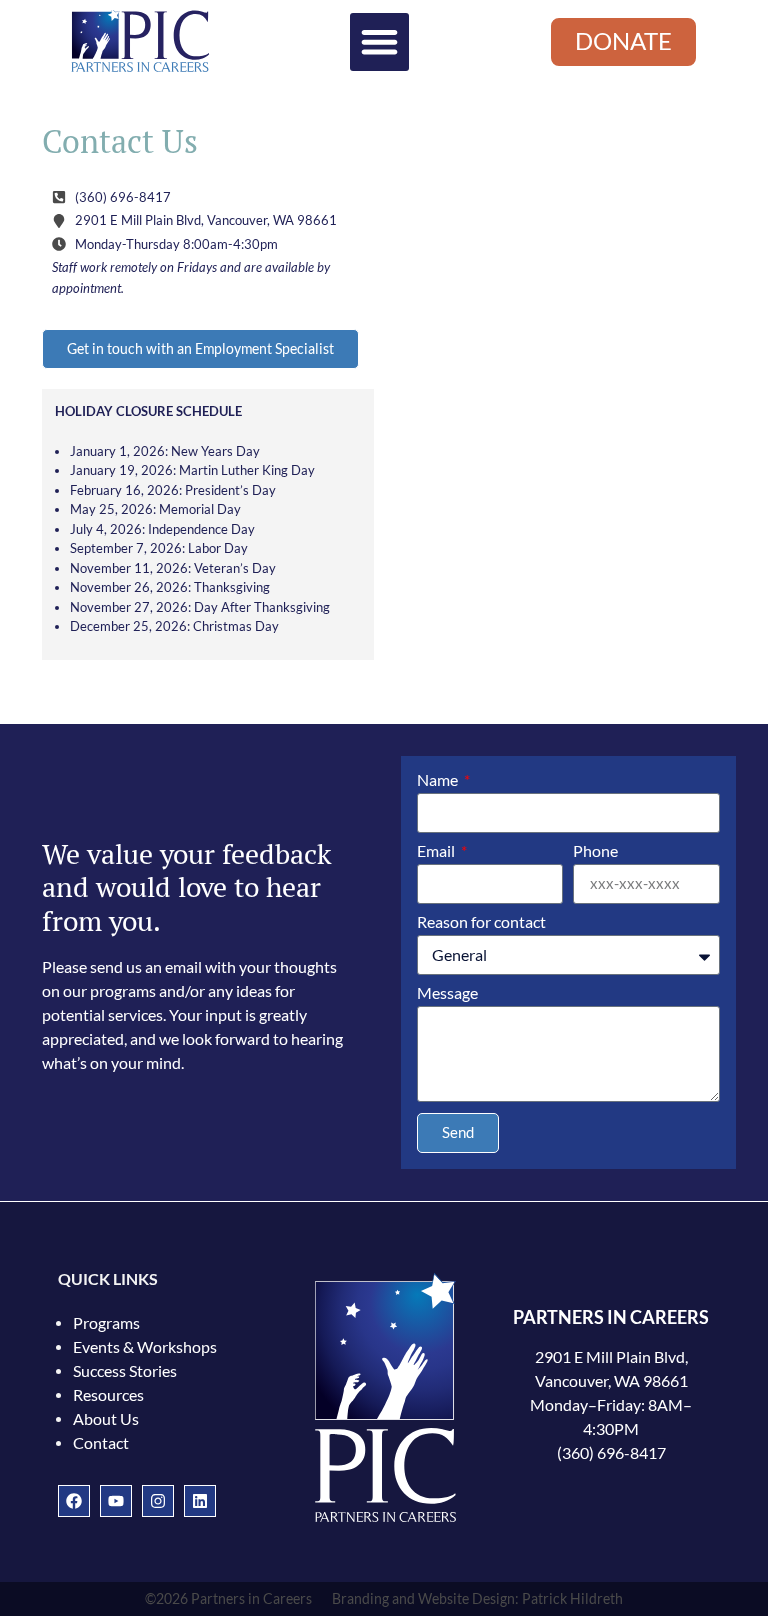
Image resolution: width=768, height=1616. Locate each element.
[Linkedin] (200, 1501)
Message (447, 993)
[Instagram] (158, 1501)
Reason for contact (481, 922)
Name (439, 780)
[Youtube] (116, 1501)
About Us (106, 1419)
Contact (101, 1443)
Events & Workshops (145, 1347)
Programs (106, 1323)
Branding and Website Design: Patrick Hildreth (477, 1599)
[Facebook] (74, 1501)
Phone (595, 851)
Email (437, 851)
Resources (108, 1395)
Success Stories (125, 1371)
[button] (379, 42)
